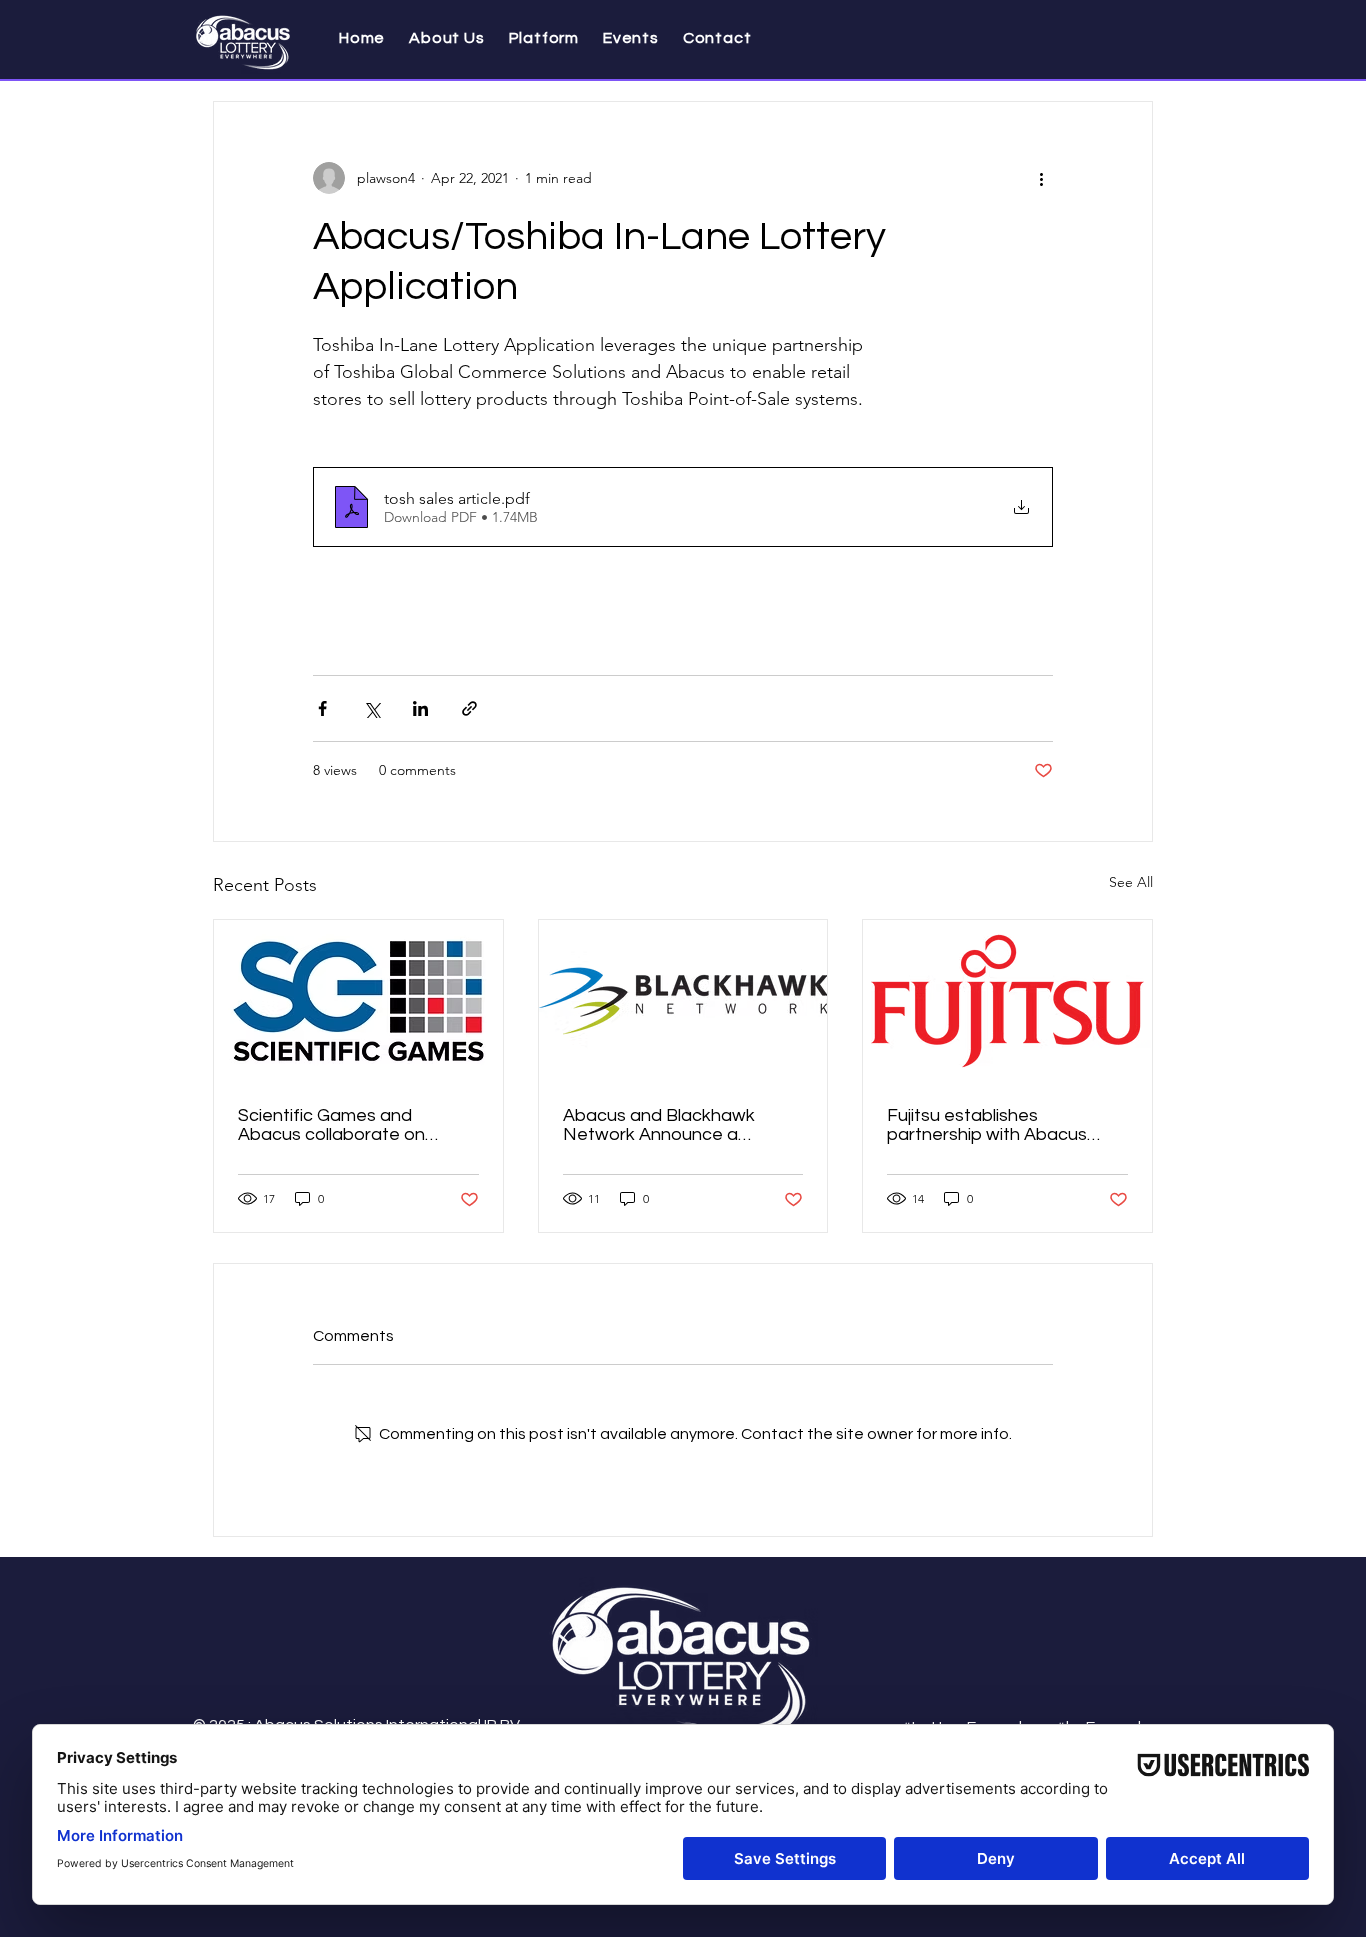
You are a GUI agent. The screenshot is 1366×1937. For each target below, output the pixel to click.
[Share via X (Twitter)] (371, 708)
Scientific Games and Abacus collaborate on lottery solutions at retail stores (337, 1125)
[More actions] (1041, 178)
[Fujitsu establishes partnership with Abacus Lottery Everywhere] (1007, 1001)
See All (1131, 882)
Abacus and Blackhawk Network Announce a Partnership (659, 1125)
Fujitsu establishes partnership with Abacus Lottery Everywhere (987, 1125)
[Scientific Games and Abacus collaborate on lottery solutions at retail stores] (358, 1001)
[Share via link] (469, 708)
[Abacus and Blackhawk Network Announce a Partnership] (683, 1001)
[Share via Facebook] (322, 708)
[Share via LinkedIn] (420, 708)
